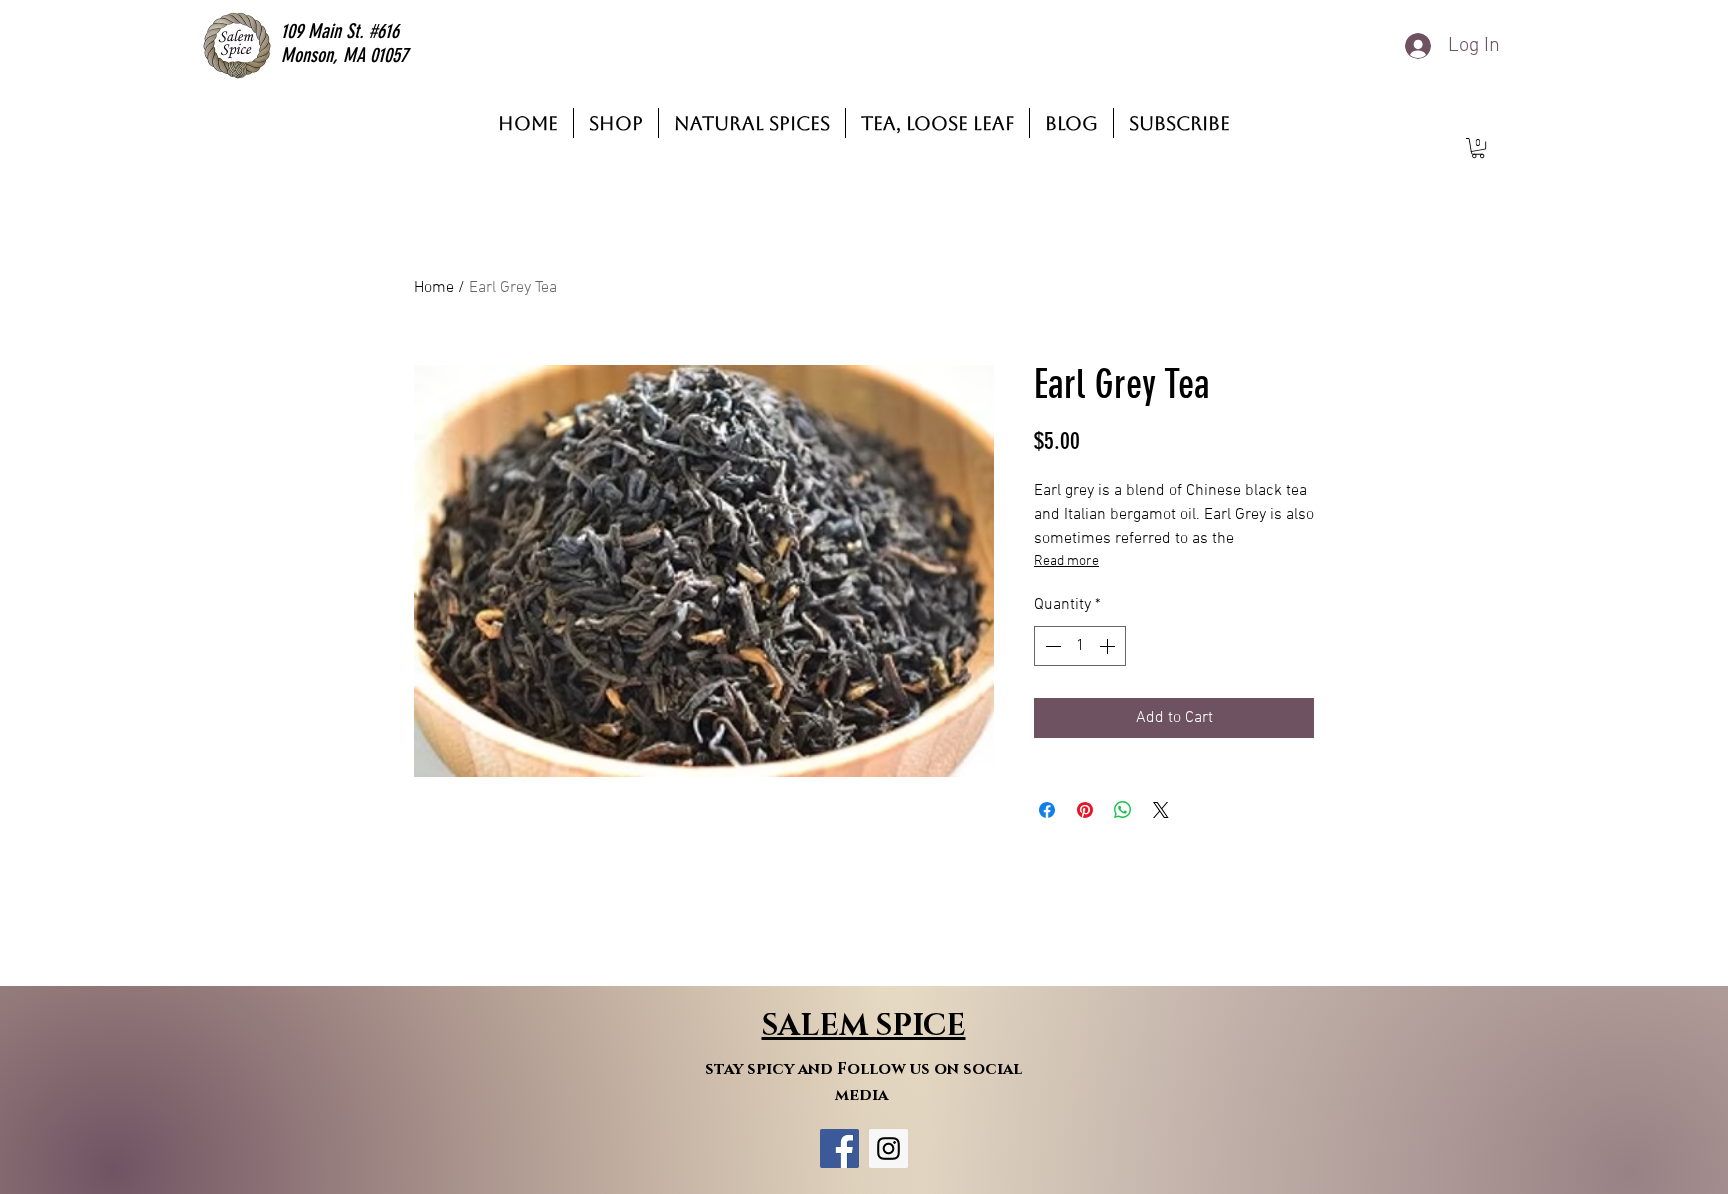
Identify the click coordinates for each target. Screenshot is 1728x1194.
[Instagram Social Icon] (888, 1148)
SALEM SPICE (864, 1026)
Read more (1066, 561)
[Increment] (1109, 646)
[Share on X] (1161, 810)
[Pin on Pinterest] (1085, 810)
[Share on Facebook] (1047, 810)
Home (434, 288)
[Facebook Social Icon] (839, 1148)
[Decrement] (1051, 646)
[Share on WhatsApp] (1123, 810)
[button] (1478, 148)
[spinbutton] (1080, 646)
